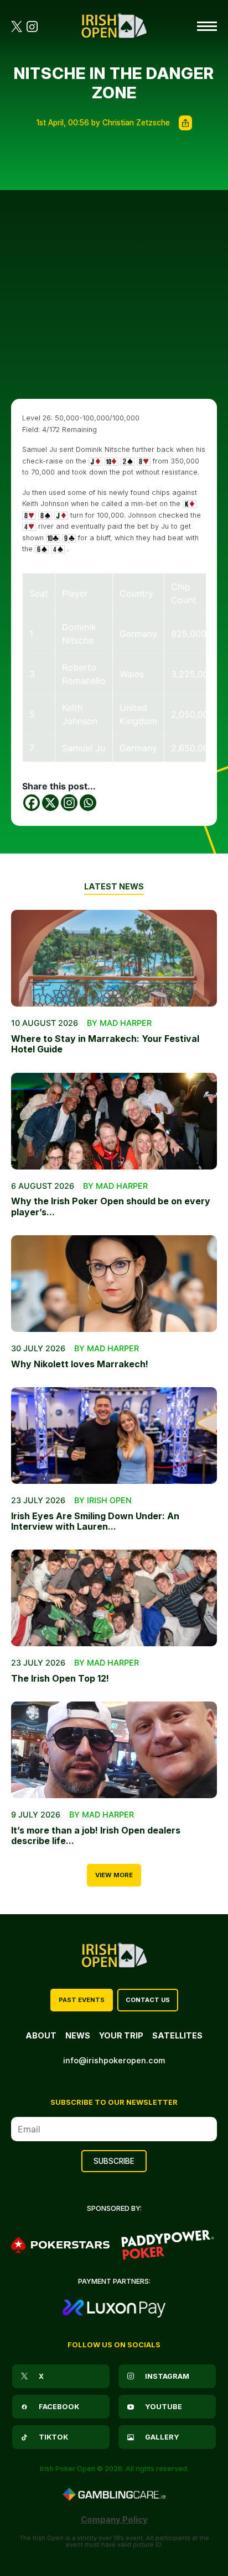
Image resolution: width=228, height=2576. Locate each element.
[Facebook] (32, 803)
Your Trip (121, 2035)
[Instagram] (69, 803)
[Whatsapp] (88, 803)
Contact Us (148, 2000)
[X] (50, 803)
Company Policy (114, 2519)
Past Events (82, 2000)
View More (114, 1875)
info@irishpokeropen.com (114, 2060)
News (78, 2035)
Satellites (177, 2035)
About (41, 2035)
